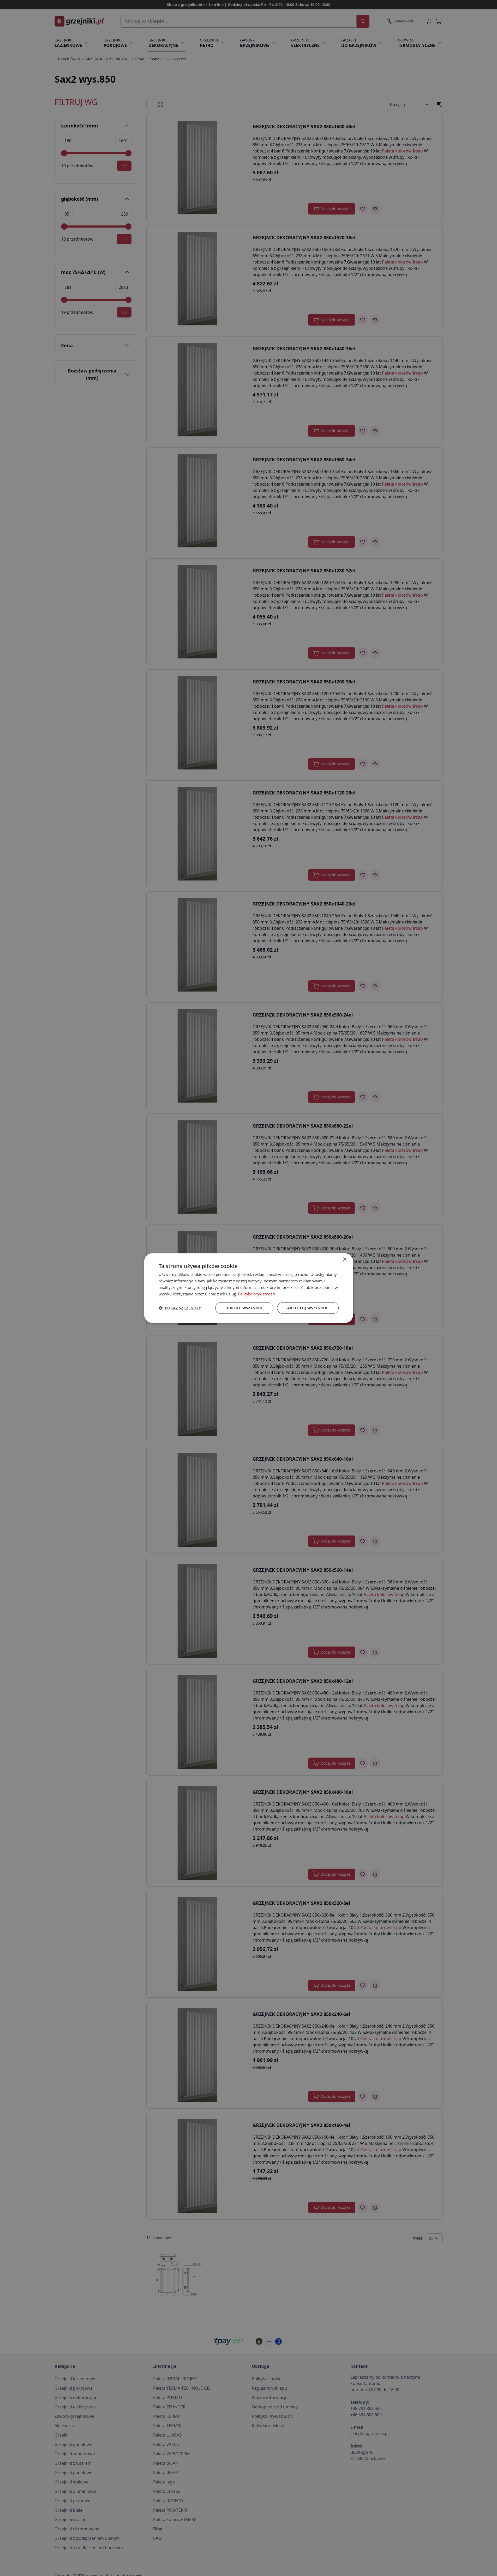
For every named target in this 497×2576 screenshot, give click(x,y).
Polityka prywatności (257, 1294)
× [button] (345, 1259)
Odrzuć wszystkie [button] (244, 1308)
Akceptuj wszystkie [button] (308, 1308)
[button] (180, 1308)
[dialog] (249, 1288)
